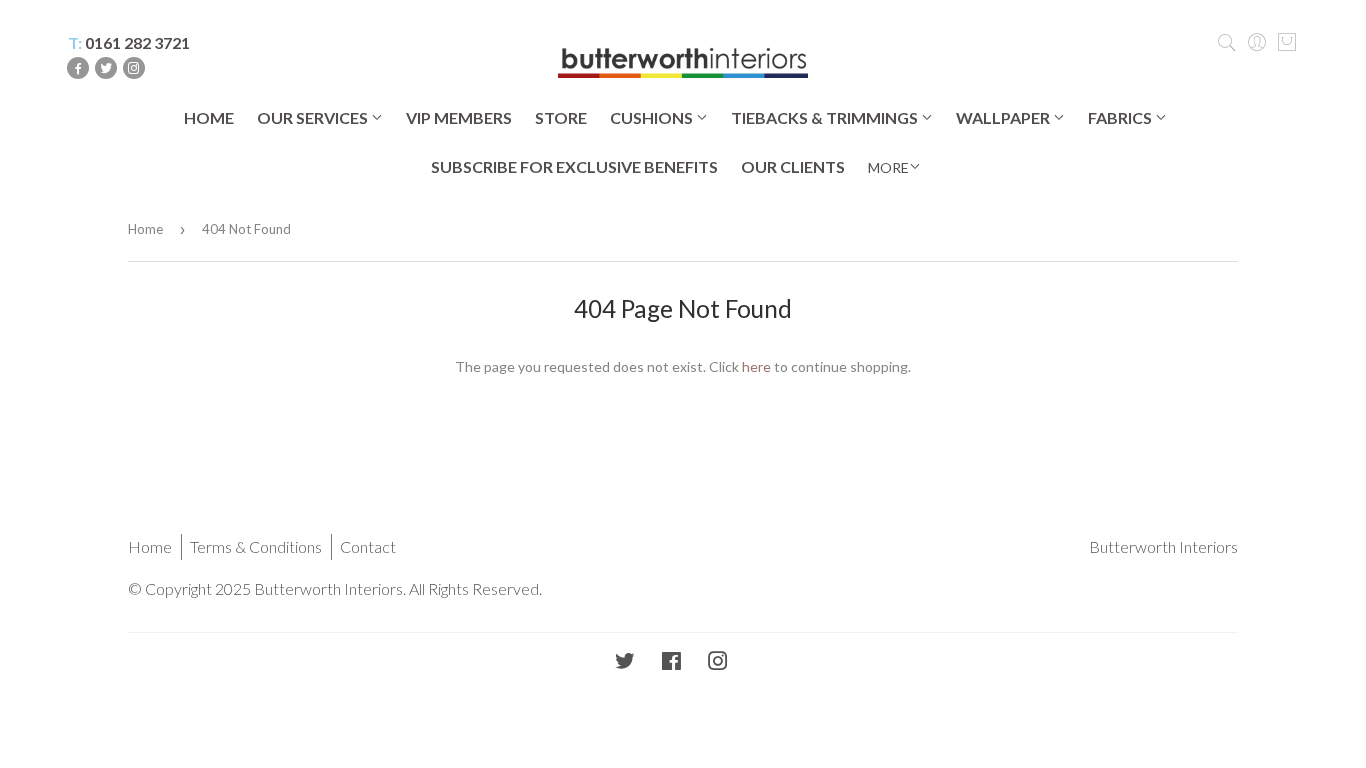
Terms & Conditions (256, 546)
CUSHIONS (653, 117)
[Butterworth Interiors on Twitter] (625, 662)
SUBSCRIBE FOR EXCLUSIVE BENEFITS (574, 166)
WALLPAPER (1004, 117)
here (756, 366)
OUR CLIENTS (793, 166)
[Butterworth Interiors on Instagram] (718, 662)
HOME (209, 117)
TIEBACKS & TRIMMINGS (826, 117)
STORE (561, 117)
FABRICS (1121, 117)
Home (145, 229)
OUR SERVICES (314, 117)
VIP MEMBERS (459, 117)
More (888, 167)
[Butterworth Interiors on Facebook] (671, 662)
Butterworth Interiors (1163, 546)
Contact (368, 546)
